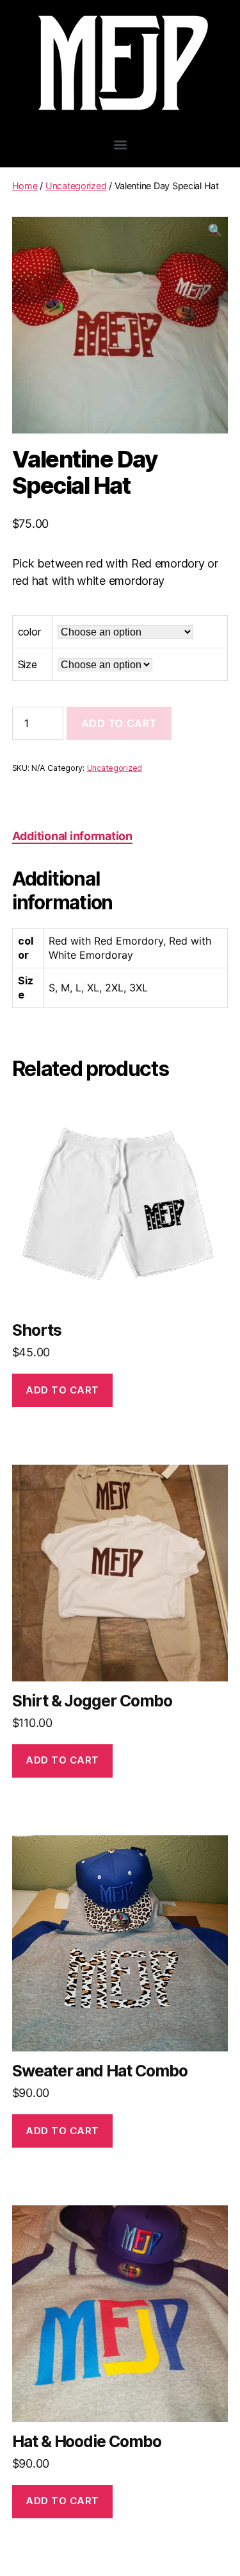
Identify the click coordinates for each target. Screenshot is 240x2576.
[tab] (72, 836)
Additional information (72, 836)
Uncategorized (76, 186)
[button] (120, 144)
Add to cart (119, 723)
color (29, 632)
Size (28, 664)
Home (25, 186)
